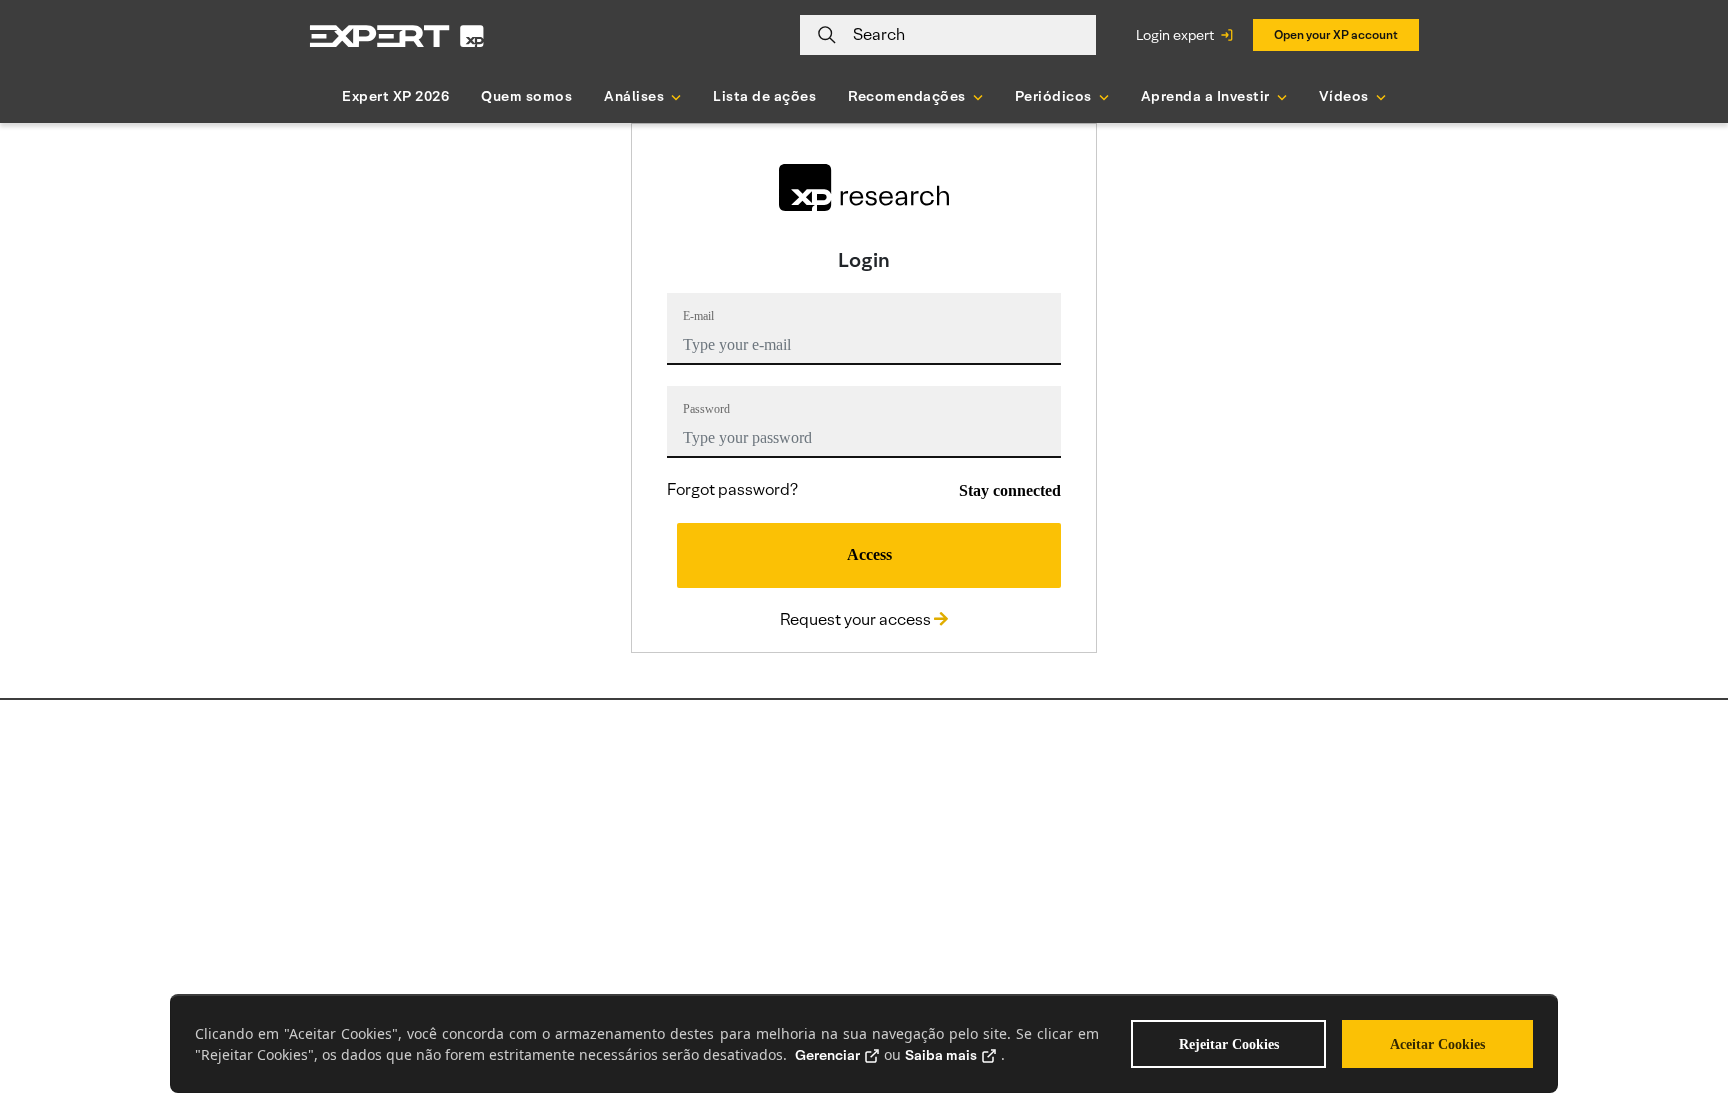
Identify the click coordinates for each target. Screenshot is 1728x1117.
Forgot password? (732, 489)
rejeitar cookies (1229, 1044)
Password (706, 409)
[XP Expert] (397, 35)
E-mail (698, 316)
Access (869, 554)
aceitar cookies (1437, 1044)
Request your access (857, 619)
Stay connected (1010, 490)
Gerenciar (827, 1055)
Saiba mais (941, 1055)
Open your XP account (1336, 34)
